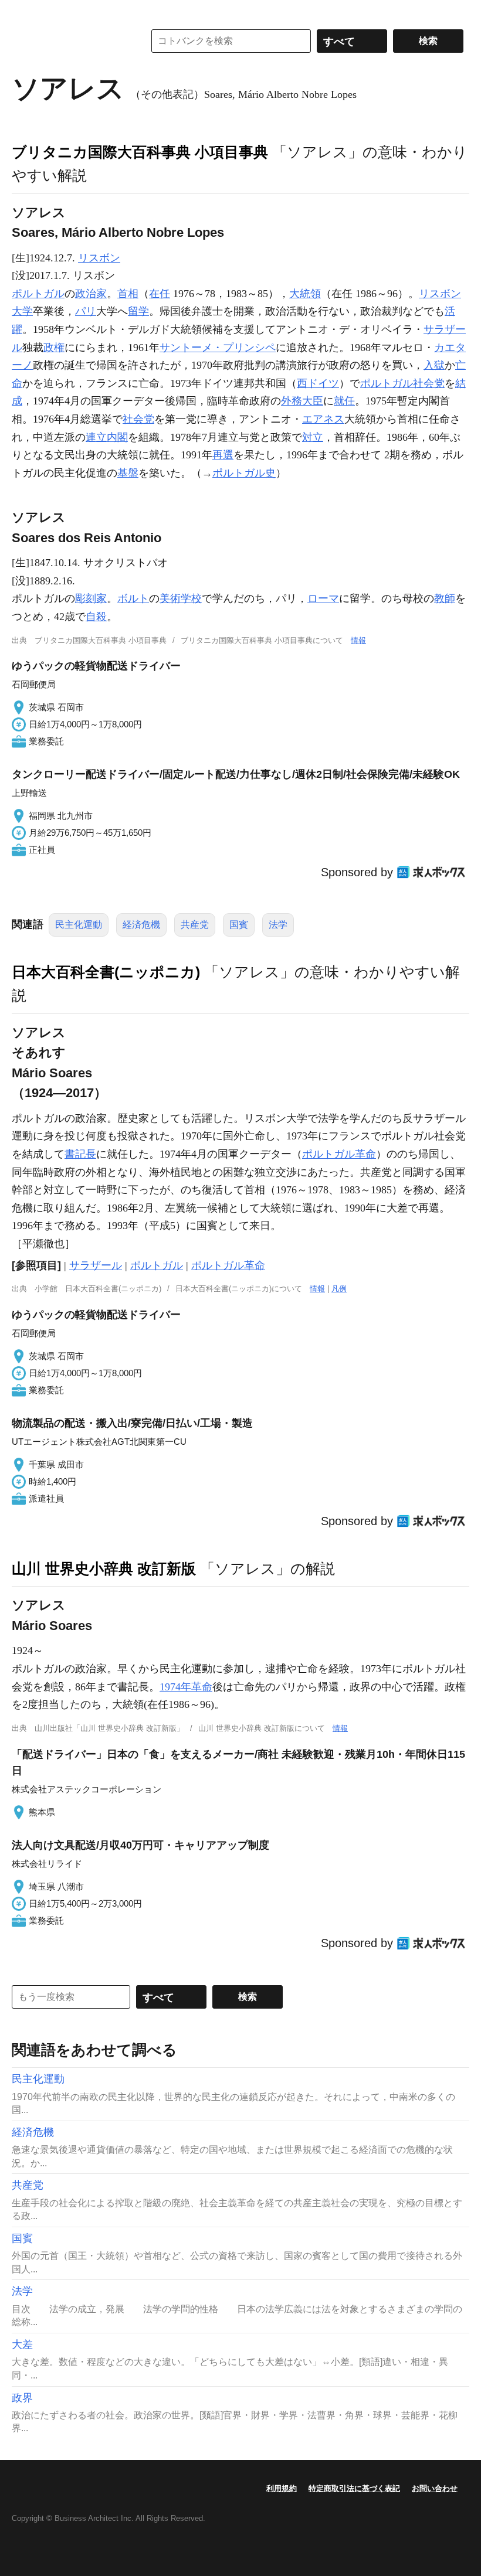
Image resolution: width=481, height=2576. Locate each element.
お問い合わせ (435, 2488)
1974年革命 (186, 1687)
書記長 (80, 1154)
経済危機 (141, 925)
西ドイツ (318, 383)
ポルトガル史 (244, 473)
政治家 (91, 294)
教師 (445, 598)
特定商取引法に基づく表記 (354, 2488)
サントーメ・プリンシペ (218, 348)
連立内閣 (107, 437)
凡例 (339, 1289)
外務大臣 (302, 401)
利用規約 (282, 2488)
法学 (278, 925)
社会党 (138, 419)
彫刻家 (91, 598)
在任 (160, 294)
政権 (54, 348)
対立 (313, 437)
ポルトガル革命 (339, 1154)
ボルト (133, 598)
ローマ (323, 598)
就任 (344, 401)
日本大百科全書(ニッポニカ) (106, 972)
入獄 (434, 365)
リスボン (99, 258)
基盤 (128, 473)
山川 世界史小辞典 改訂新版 (104, 1568)
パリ (86, 311)
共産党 (195, 925)
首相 (128, 294)
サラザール (96, 1265)
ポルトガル (38, 294)
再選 (223, 455)
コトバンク (70, 41)
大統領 (305, 294)
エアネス (323, 419)
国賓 (239, 925)
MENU (23, 12)
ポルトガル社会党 (402, 383)
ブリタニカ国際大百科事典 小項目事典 (140, 152)
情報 (358, 640)
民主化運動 (79, 925)
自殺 (96, 617)
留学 (138, 311)
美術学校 (181, 598)
